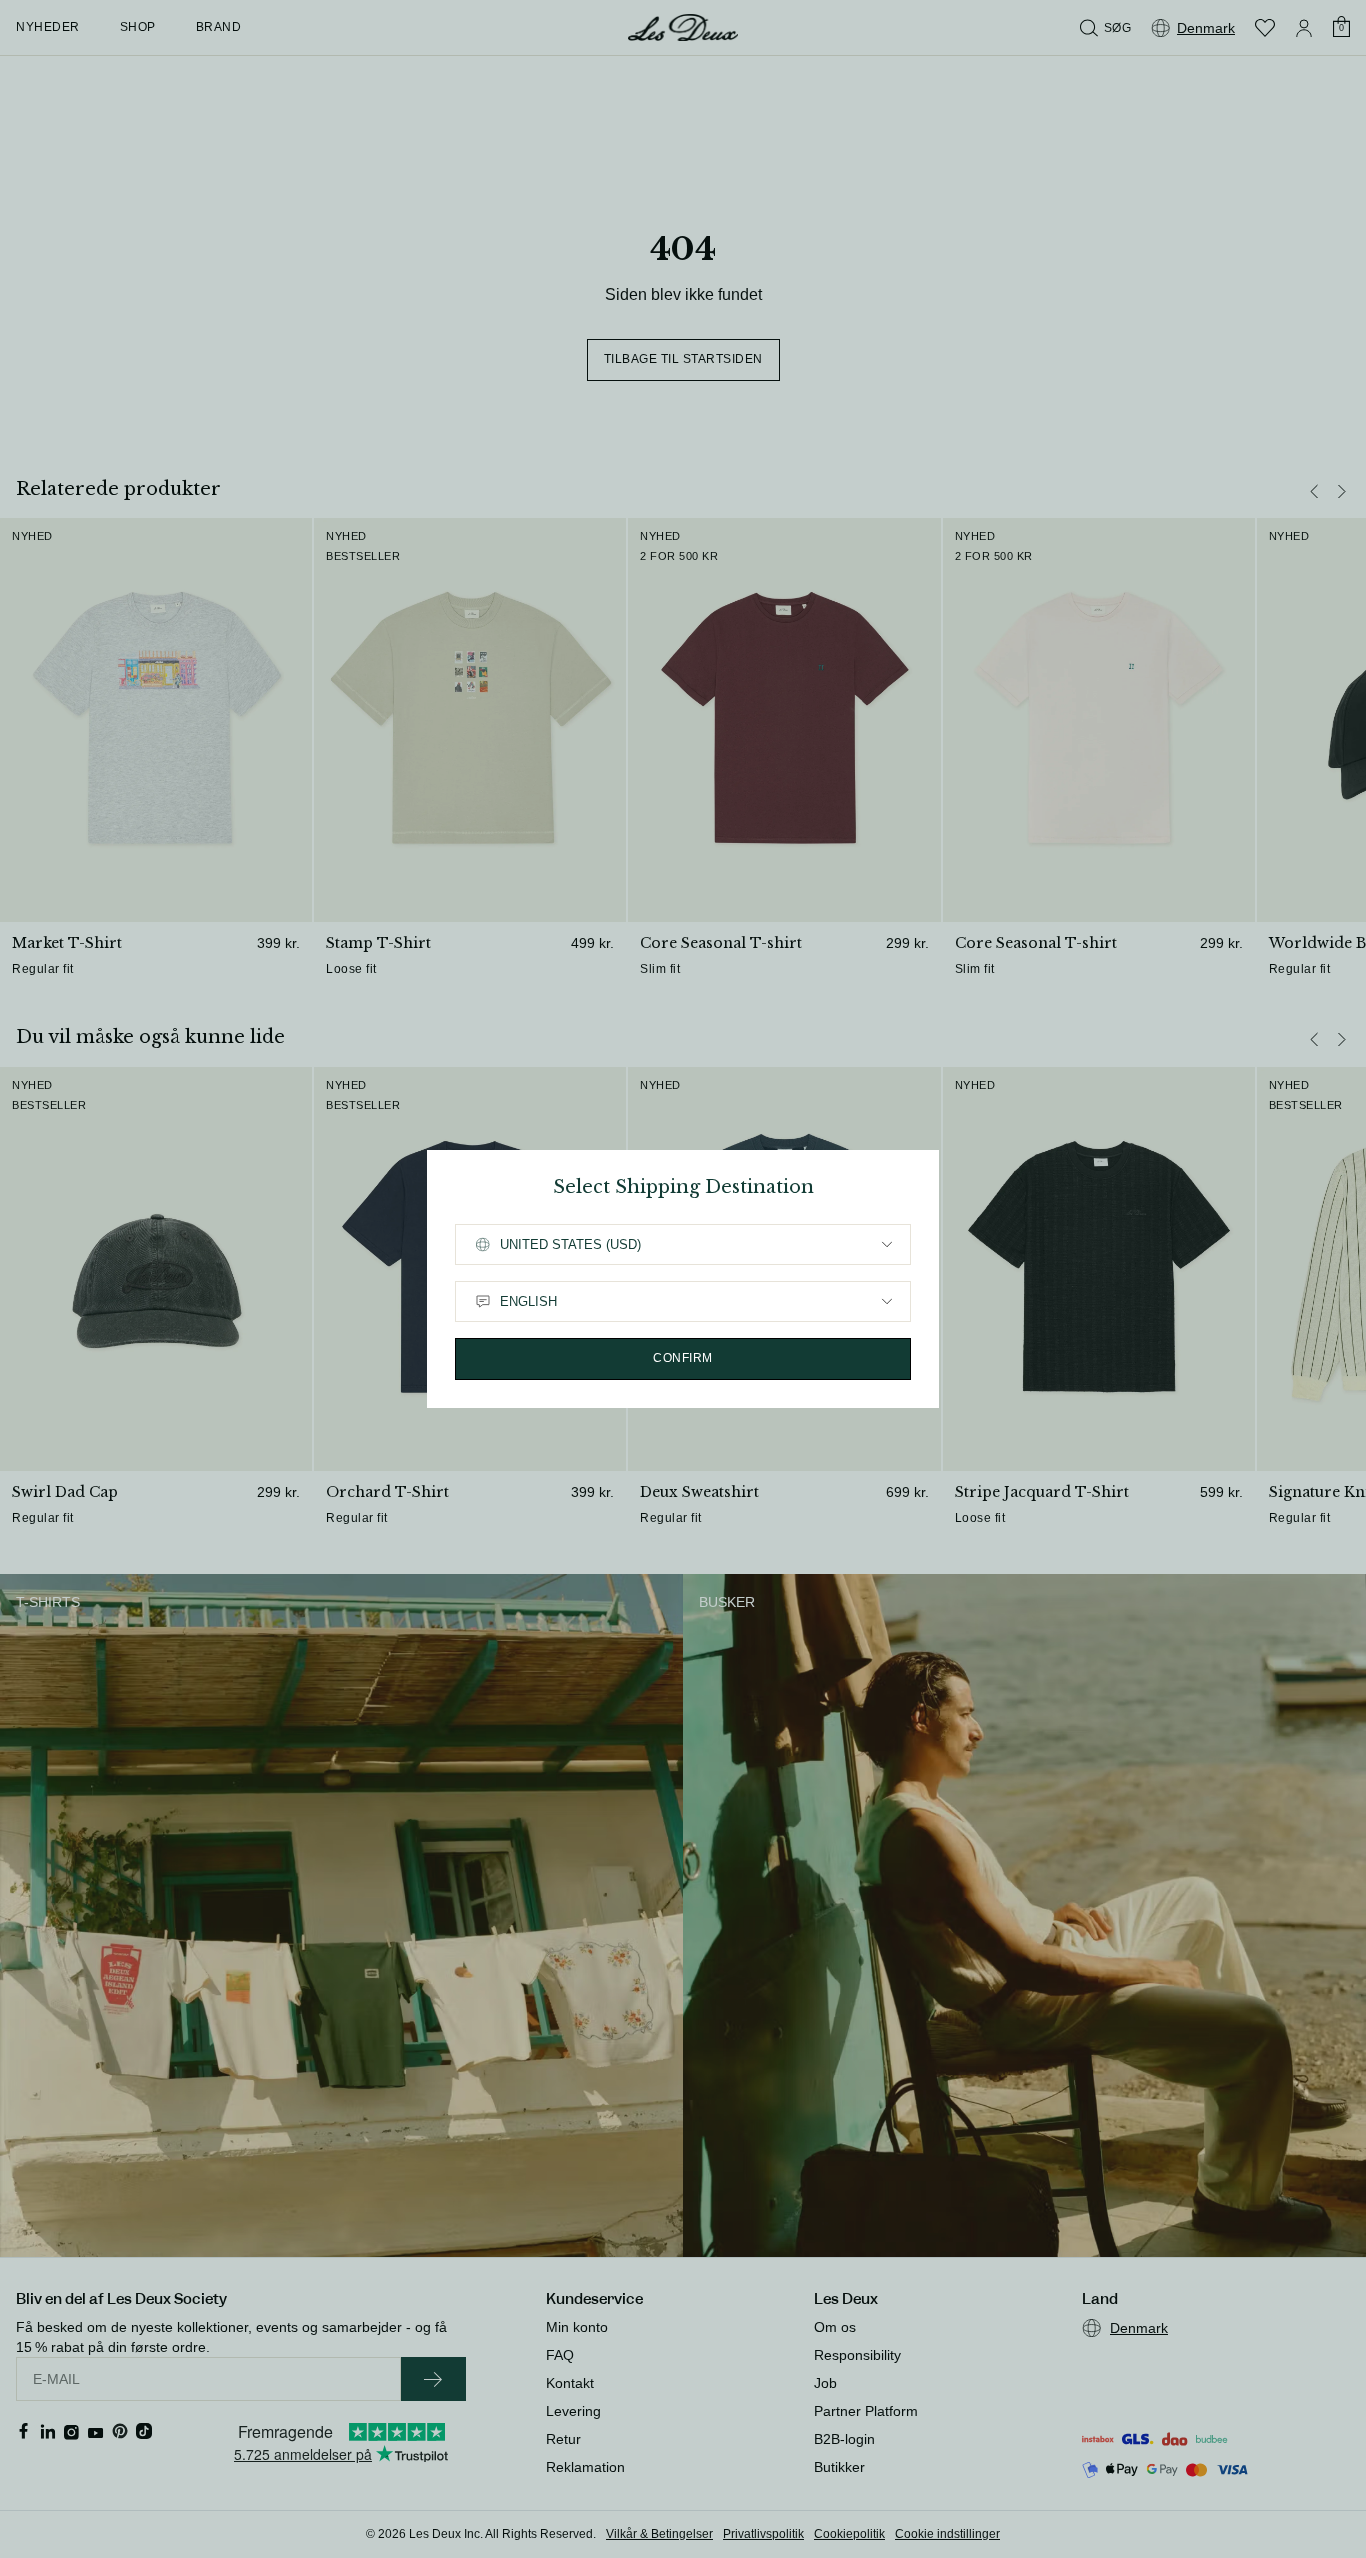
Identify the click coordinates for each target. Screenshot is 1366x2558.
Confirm (683, 1358)
